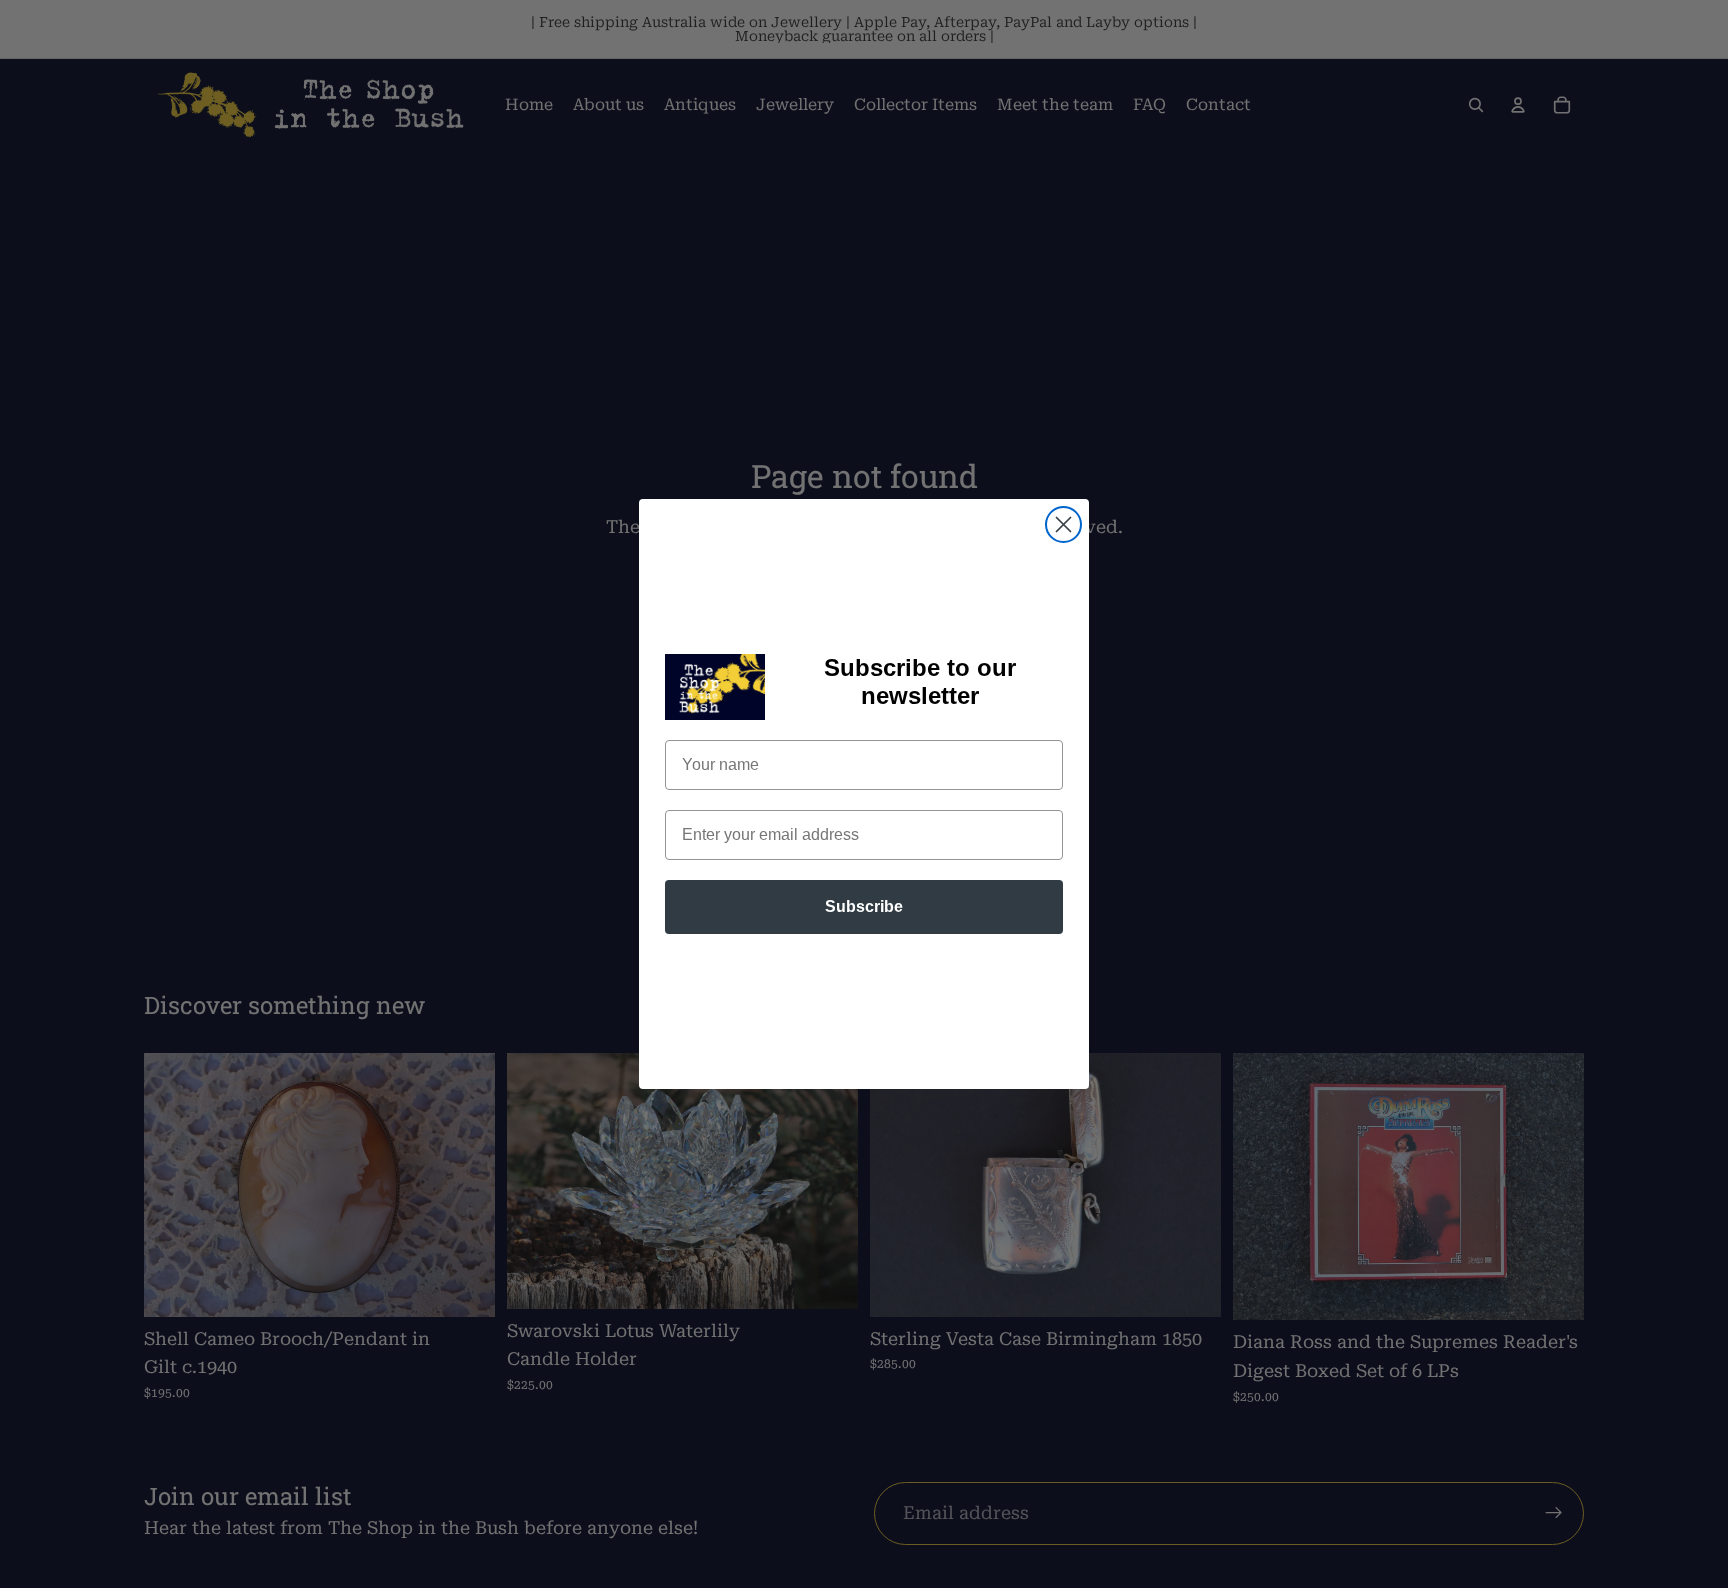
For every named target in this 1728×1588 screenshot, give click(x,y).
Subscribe (864, 906)
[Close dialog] (1063, 524)
